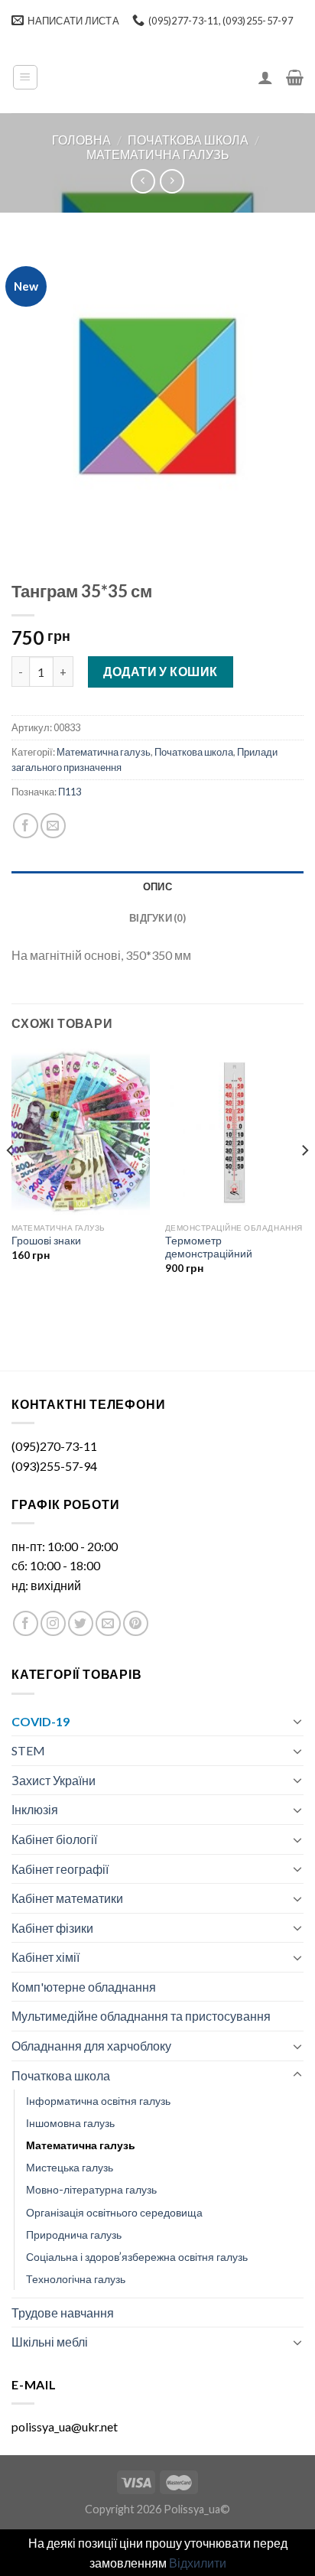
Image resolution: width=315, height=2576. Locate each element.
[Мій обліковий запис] (265, 77)
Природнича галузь (74, 2234)
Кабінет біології (54, 1839)
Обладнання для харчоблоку (91, 2046)
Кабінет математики (67, 1898)
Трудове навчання (63, 2313)
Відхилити (198, 2563)
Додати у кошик (161, 671)
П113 (70, 792)
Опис (157, 886)
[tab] (157, 886)
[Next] (304, 1182)
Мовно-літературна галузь (91, 2189)
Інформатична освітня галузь (98, 2101)
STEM (28, 1750)
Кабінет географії (60, 1869)
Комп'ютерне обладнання (84, 1987)
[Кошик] (295, 77)
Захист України (54, 1780)
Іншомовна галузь (70, 2123)
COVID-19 (41, 1721)
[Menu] (26, 77)
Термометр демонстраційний (209, 1247)
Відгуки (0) (157, 918)
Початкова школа (188, 140)
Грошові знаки (46, 1241)
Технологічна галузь (76, 2279)
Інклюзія (35, 1809)
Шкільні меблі (50, 2342)
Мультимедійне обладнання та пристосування (141, 2016)
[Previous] (11, 1182)
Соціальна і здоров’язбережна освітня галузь (137, 2257)
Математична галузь (158, 154)
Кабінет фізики (52, 1928)
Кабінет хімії (45, 1957)
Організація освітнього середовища (114, 2212)
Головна (81, 140)
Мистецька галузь (70, 2167)
